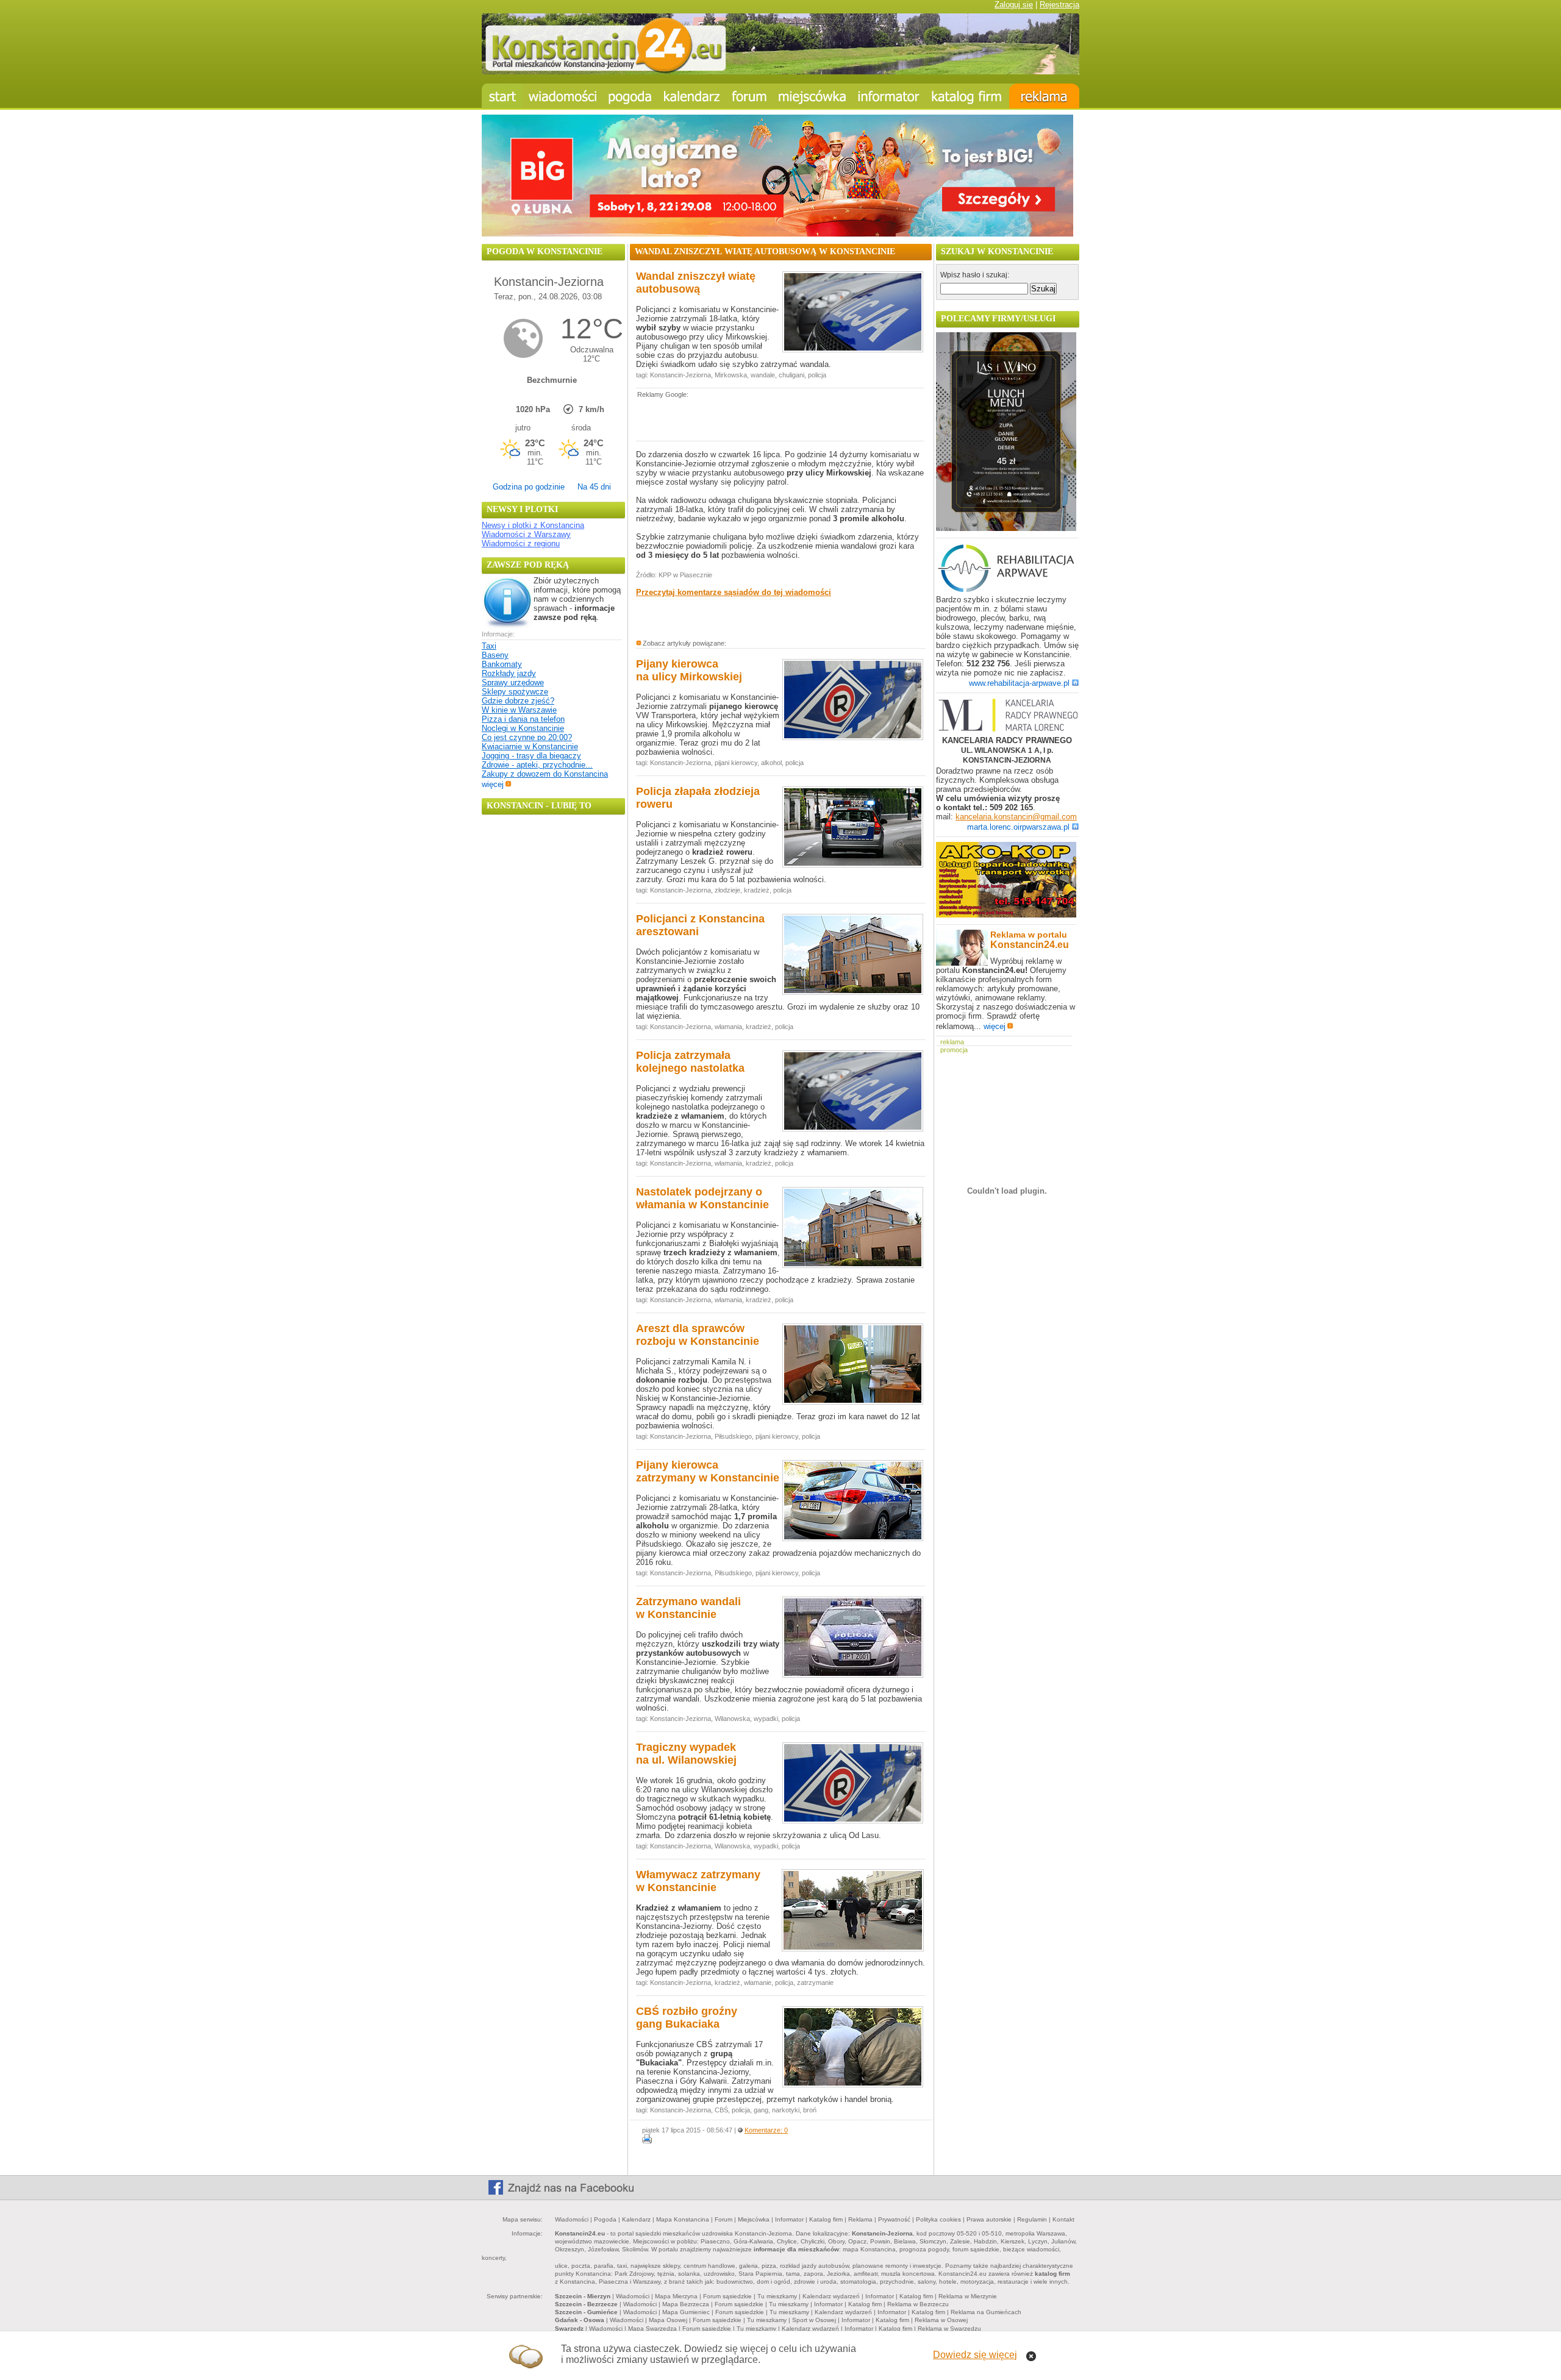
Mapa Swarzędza (652, 2328)
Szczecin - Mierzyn (583, 2296)
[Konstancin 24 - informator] (889, 96)
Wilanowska (732, 1719)
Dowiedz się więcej (975, 2355)
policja (817, 375)
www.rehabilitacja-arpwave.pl (1019, 683)
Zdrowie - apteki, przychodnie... (537, 765)
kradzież (757, 890)
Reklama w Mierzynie (968, 2296)
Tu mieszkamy (777, 2296)
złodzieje (727, 890)
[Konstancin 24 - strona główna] (502, 96)
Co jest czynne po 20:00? (527, 737)
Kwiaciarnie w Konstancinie (530, 746)
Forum (723, 2219)
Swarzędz (569, 2328)
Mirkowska (731, 375)
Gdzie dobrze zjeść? (518, 701)
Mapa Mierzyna (676, 2296)
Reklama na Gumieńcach (986, 2312)
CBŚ (721, 2110)
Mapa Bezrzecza (686, 2304)
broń (810, 2110)
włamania (728, 1027)
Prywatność (894, 2219)
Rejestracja (1059, 5)
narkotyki (786, 2110)
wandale (763, 375)
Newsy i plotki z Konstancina (533, 525)
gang (761, 2110)
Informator (789, 2219)
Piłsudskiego (733, 1436)
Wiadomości (572, 2219)
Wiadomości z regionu (521, 543)
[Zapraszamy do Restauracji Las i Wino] (1006, 528)
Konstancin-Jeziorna (680, 375)
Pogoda (605, 2219)
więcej (493, 784)
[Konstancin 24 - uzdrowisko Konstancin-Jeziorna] (812, 96)
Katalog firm (826, 2219)
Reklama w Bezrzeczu (918, 2304)
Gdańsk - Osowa (580, 2320)
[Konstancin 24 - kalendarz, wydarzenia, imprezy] (692, 96)
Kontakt (1063, 2219)
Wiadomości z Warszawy (526, 534)
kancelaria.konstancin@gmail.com (1016, 817)
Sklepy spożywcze (515, 692)
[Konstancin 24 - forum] (749, 96)
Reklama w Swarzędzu (949, 2328)
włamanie (758, 1983)
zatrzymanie (815, 1983)
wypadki (766, 1719)
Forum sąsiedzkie (727, 2296)
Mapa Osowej (668, 2320)
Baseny (495, 655)
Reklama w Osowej (941, 2320)
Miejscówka (754, 2219)
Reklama (860, 2219)
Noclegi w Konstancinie (523, 728)
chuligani (791, 375)
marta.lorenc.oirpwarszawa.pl (1018, 827)
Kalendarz (636, 2219)
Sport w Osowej (814, 2320)
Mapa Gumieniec (686, 2312)
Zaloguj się (1014, 5)
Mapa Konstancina (683, 2219)
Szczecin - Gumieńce (586, 2312)
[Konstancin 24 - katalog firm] (967, 96)
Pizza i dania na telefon (523, 719)
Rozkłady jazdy (509, 673)
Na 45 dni (594, 487)
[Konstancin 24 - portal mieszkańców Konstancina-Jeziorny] (780, 72)
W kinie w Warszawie (519, 710)
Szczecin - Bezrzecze (586, 2304)
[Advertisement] (779, 419)
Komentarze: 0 (766, 2130)
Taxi (489, 646)
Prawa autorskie (989, 2219)
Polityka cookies (938, 2219)
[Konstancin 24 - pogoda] (630, 96)
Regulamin (1032, 2219)
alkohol (771, 763)
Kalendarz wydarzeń (831, 2296)
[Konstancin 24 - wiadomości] (563, 96)
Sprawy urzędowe (513, 682)
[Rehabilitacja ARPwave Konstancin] (1006, 590)
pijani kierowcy (736, 763)
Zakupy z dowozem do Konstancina (545, 774)
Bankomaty (502, 664)
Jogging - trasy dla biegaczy (531, 756)
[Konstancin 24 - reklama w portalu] (1044, 96)
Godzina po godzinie (529, 487)
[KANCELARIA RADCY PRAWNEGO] (1007, 716)
